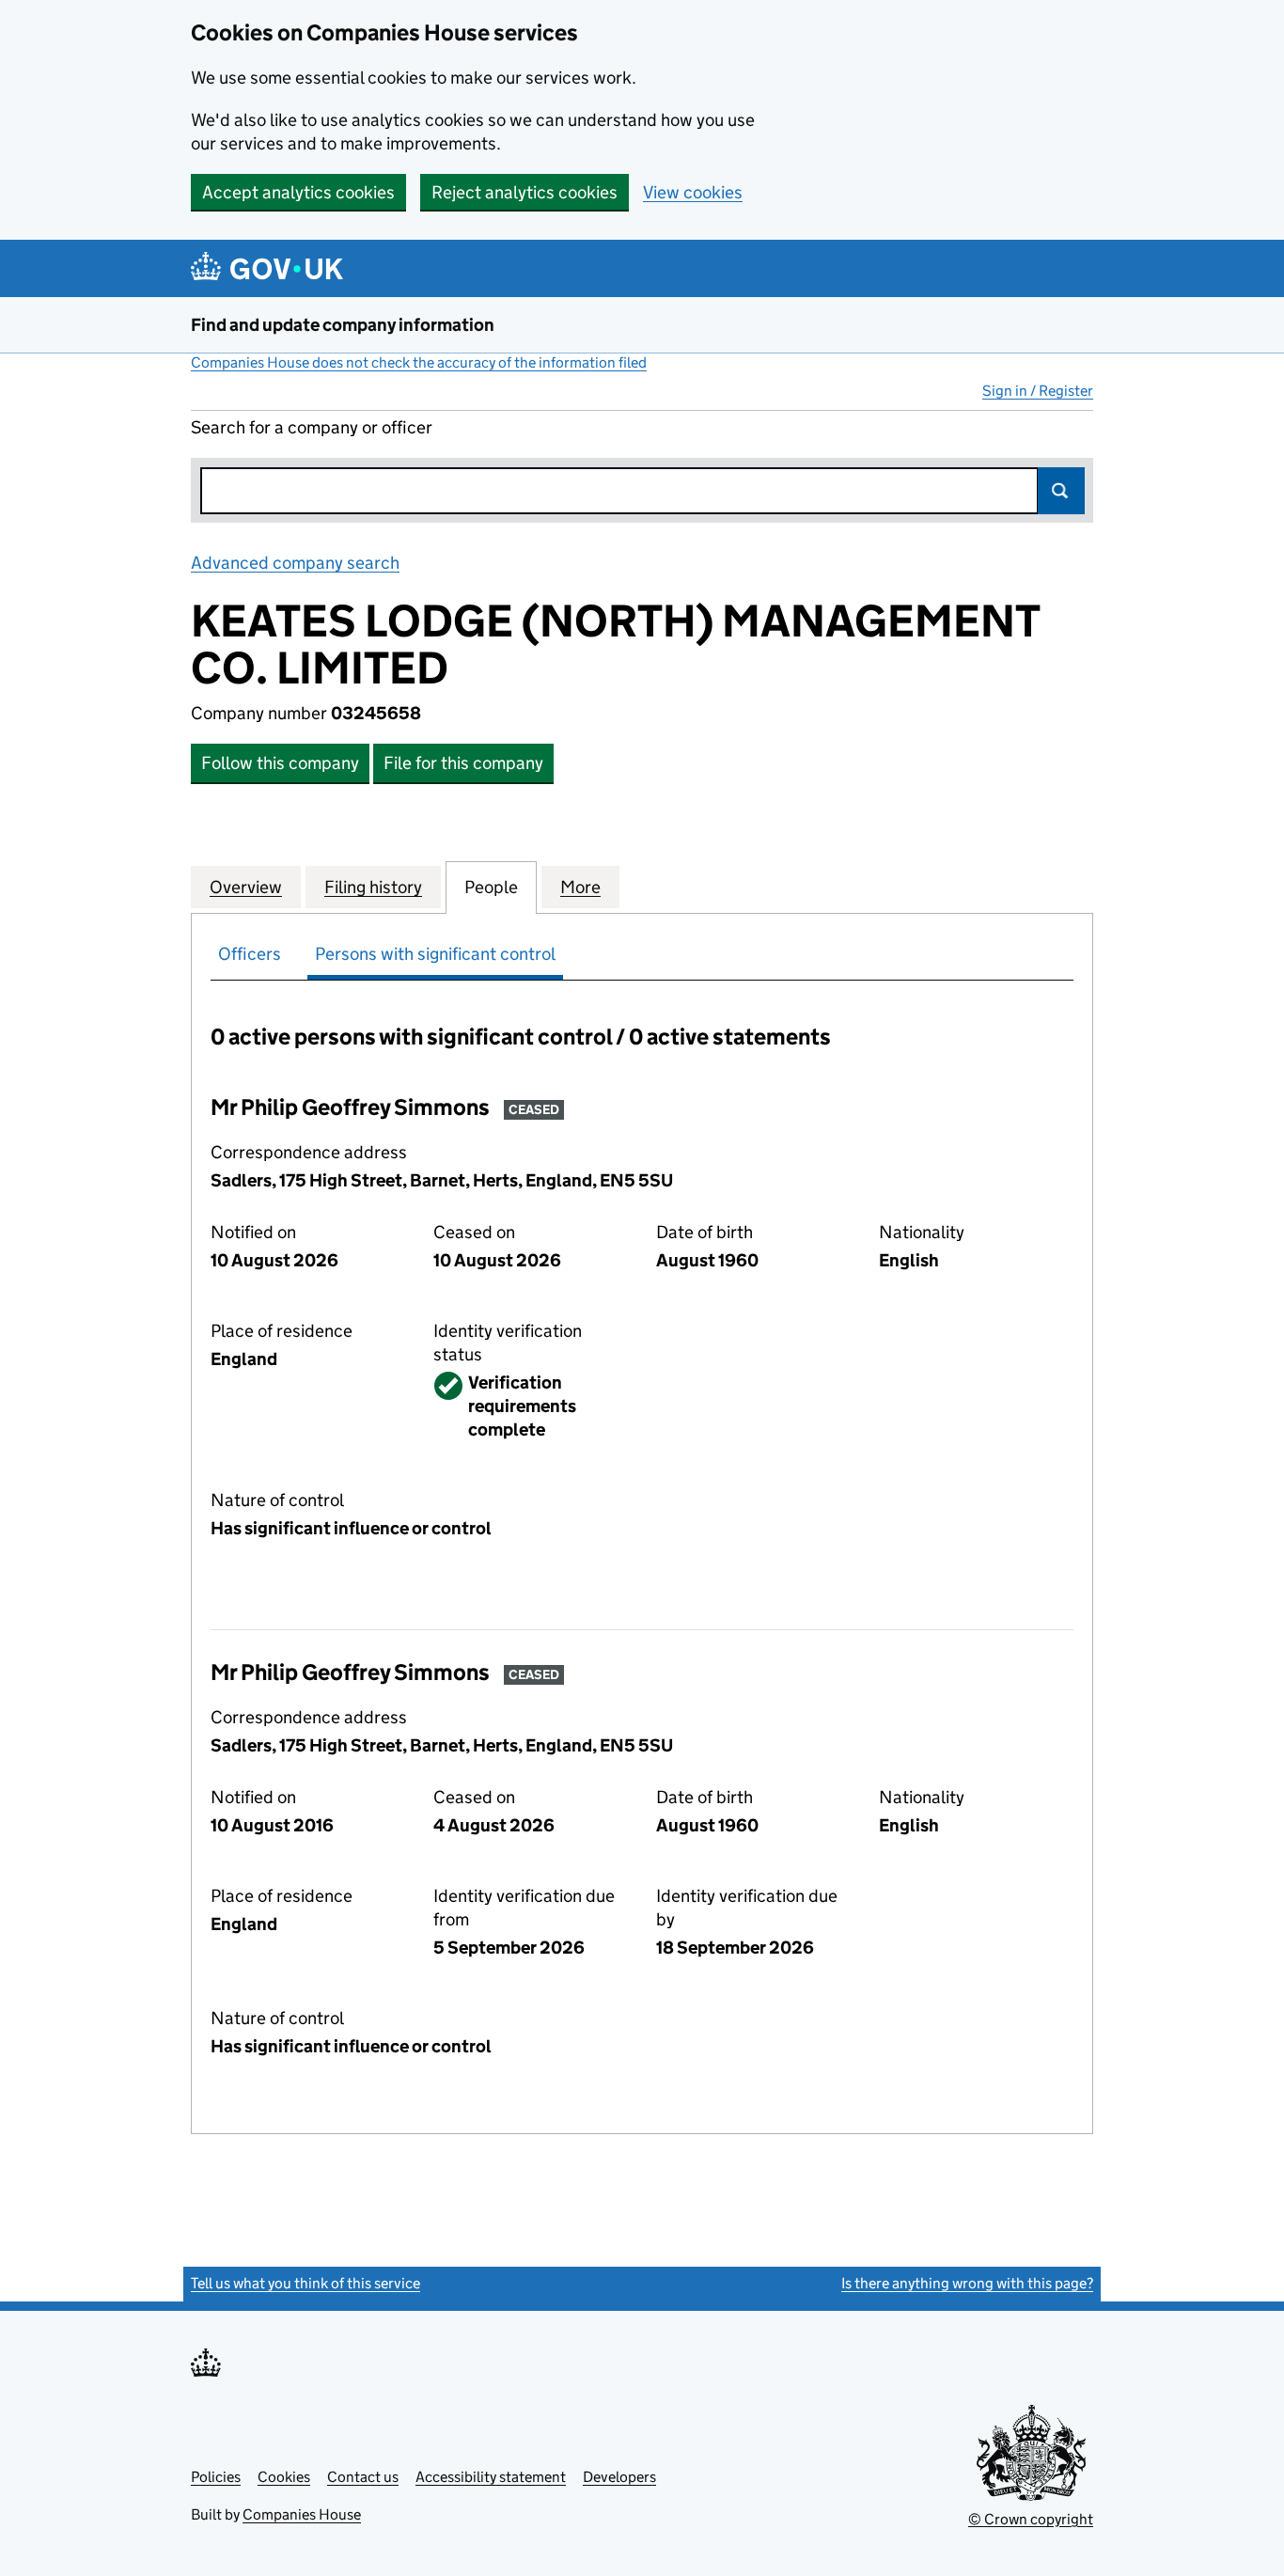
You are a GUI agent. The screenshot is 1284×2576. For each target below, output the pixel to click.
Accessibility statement (491, 2477)
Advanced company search (295, 563)
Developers (619, 2477)
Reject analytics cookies (525, 192)
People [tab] (491, 887)
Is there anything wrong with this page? (967, 2283)
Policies (216, 2477)
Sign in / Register (1038, 391)
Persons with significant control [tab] (435, 954)
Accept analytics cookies (298, 192)
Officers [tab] (250, 954)
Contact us (363, 2477)
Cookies (284, 2477)
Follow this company (280, 763)
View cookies (693, 192)
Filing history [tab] (373, 887)
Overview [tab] (246, 887)
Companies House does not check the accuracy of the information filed (419, 362)
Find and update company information (343, 325)
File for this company (463, 763)
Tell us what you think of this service (305, 2283)
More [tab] (580, 887)
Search (1061, 491)
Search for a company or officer (312, 427)
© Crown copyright (1031, 2519)
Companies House (302, 2514)
